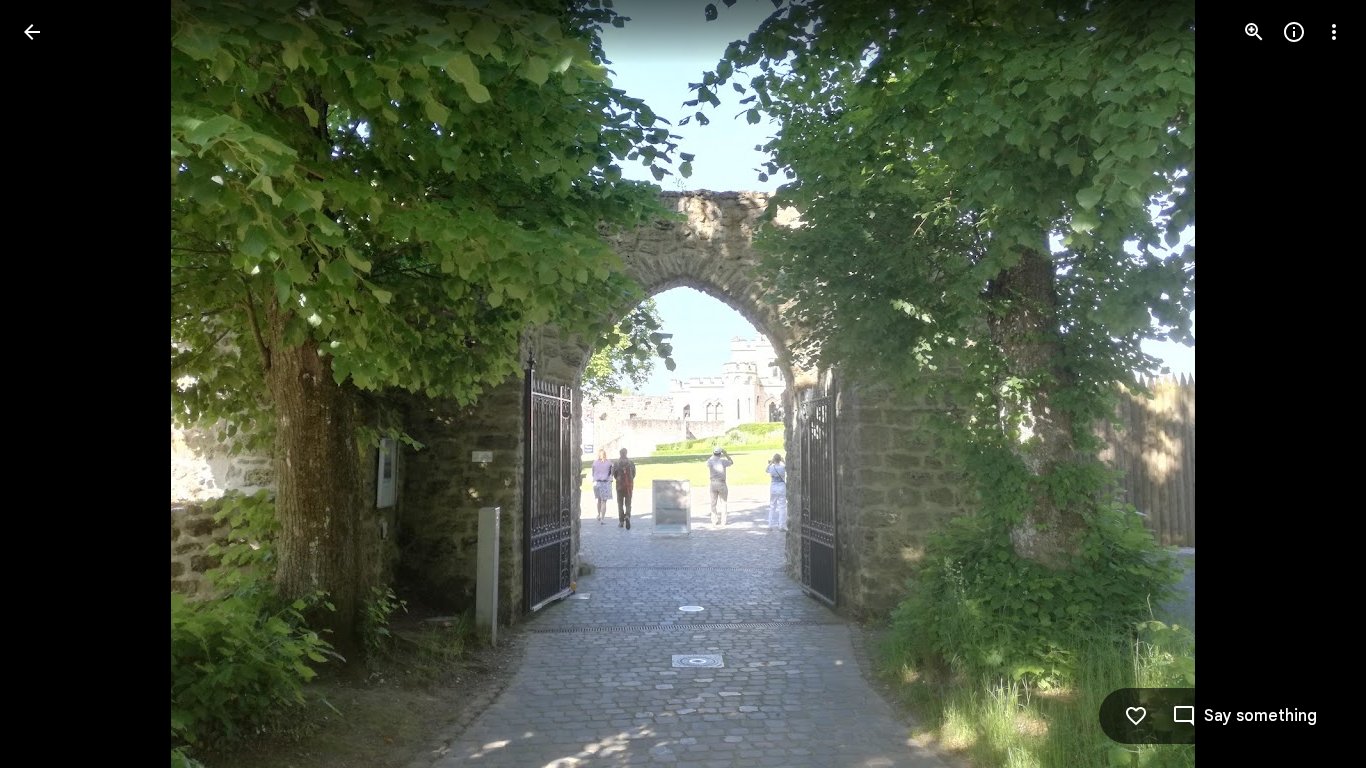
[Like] (1136, 716)
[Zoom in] (1254, 32)
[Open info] (1294, 32)
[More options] (1334, 32)
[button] (56, 384)
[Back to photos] (32, 32)
